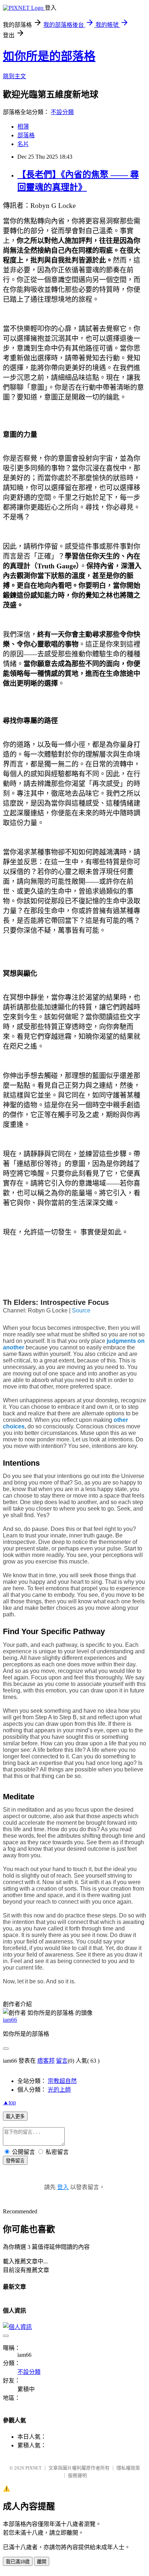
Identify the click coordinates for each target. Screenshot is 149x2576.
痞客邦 (46, 2061)
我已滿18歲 (18, 2562)
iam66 (10, 2020)
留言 (62, 2061)
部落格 (26, 135)
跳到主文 (14, 76)
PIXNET (33, 2468)
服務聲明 (77, 2475)
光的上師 (59, 2090)
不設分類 (62, 112)
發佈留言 (15, 2161)
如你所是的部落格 (49, 56)
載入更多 (15, 2116)
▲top (9, 2102)
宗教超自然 (62, 2081)
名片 (23, 144)
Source (81, 1310)
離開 (42, 2562)
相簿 (23, 127)
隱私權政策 (128, 2468)
